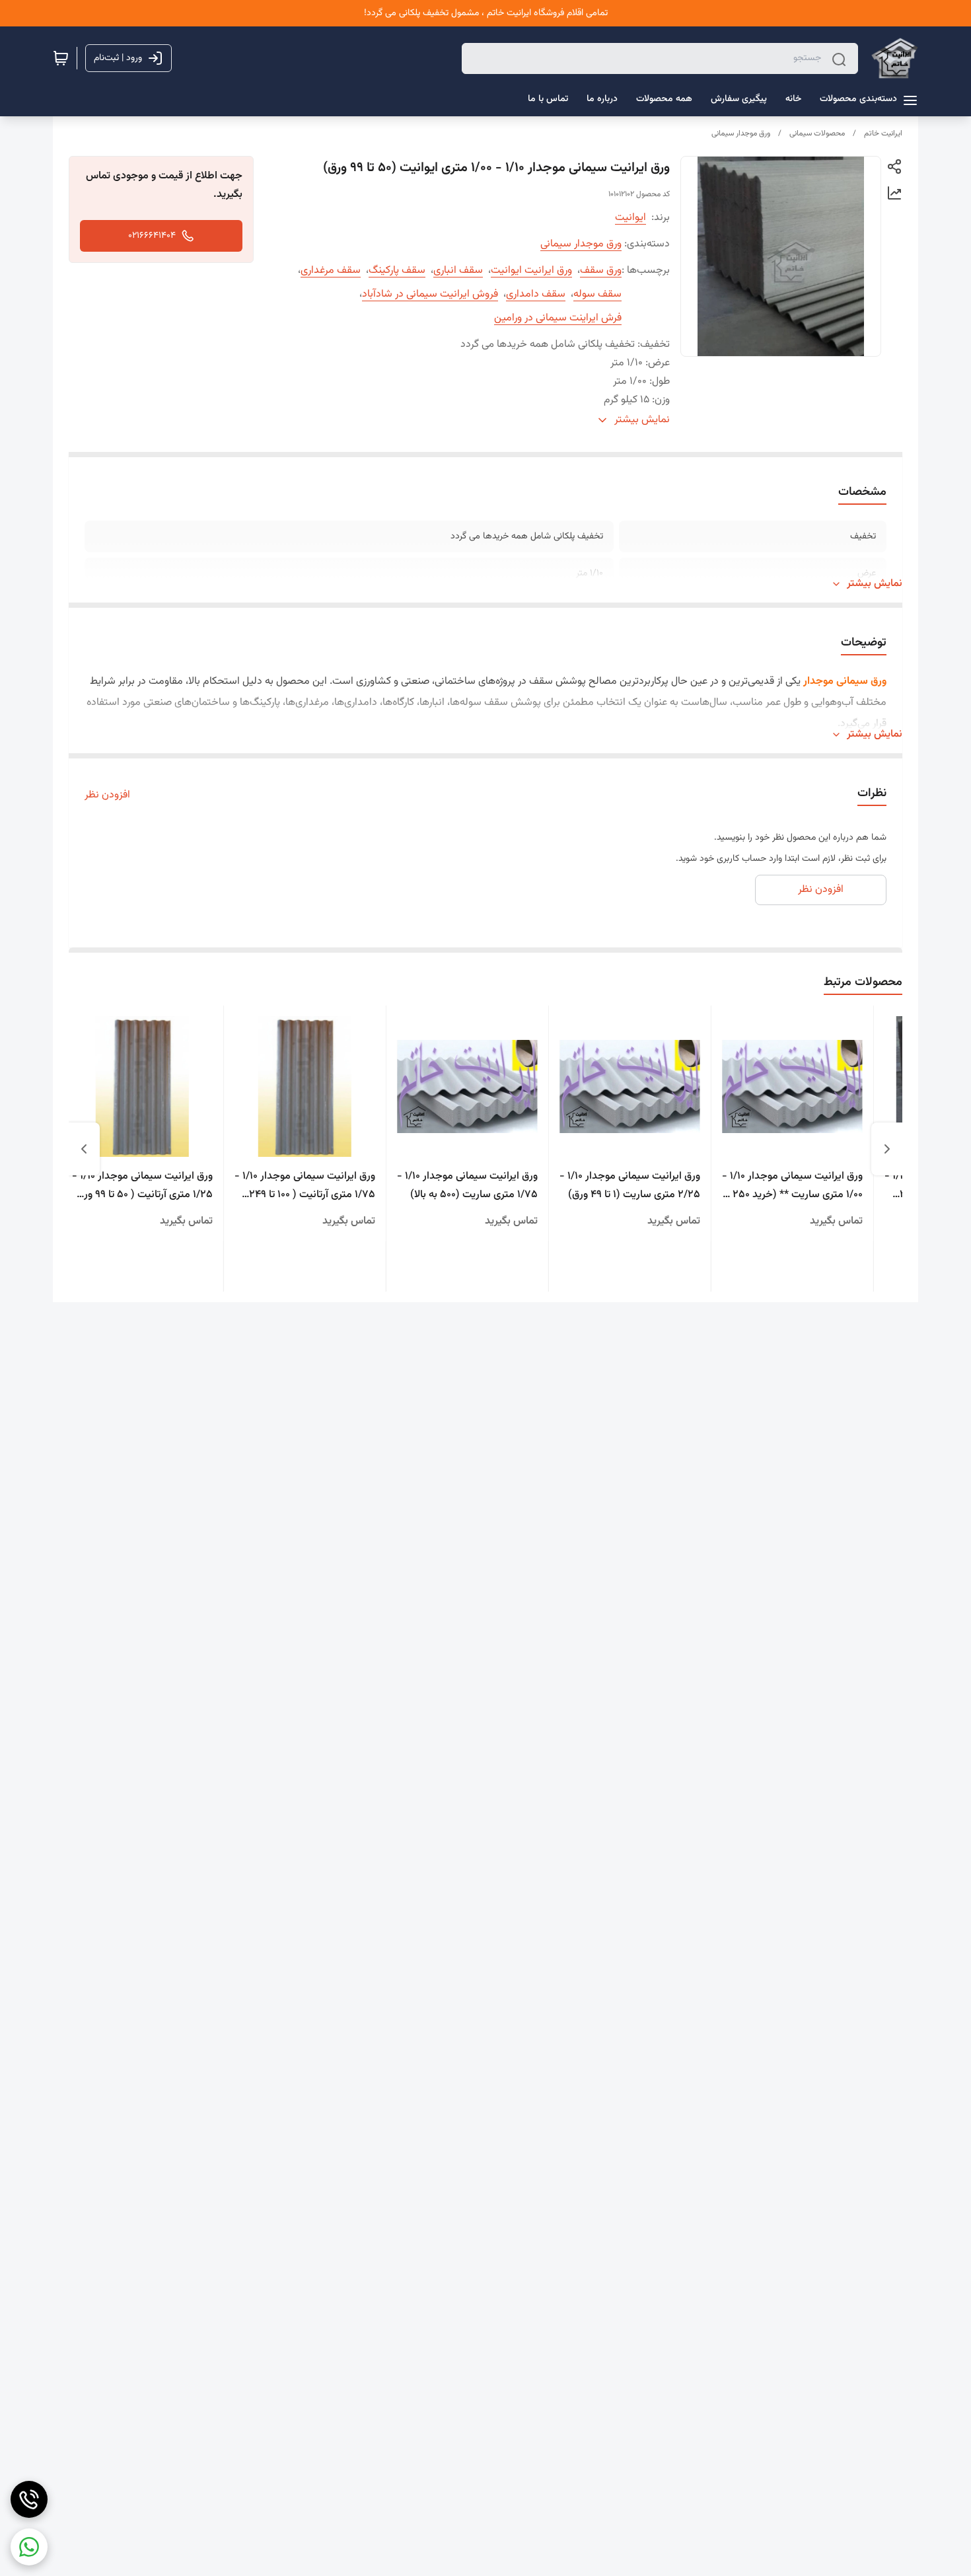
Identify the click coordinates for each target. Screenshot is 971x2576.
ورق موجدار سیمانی (741, 133)
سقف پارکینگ (397, 271)
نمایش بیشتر (875, 584)
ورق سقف (601, 271)
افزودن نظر (107, 795)
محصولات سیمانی (817, 133)
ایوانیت (630, 218)
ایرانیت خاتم (883, 133)
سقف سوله (597, 294)
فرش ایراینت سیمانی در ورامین (558, 318)
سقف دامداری (536, 294)
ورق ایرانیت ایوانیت (531, 271)
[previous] (887, 1149)
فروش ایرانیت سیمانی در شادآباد (430, 294)
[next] (84, 1149)
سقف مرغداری (331, 271)
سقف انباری (458, 271)
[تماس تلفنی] (29, 2499)
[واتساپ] (29, 2547)
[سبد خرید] (61, 58)
